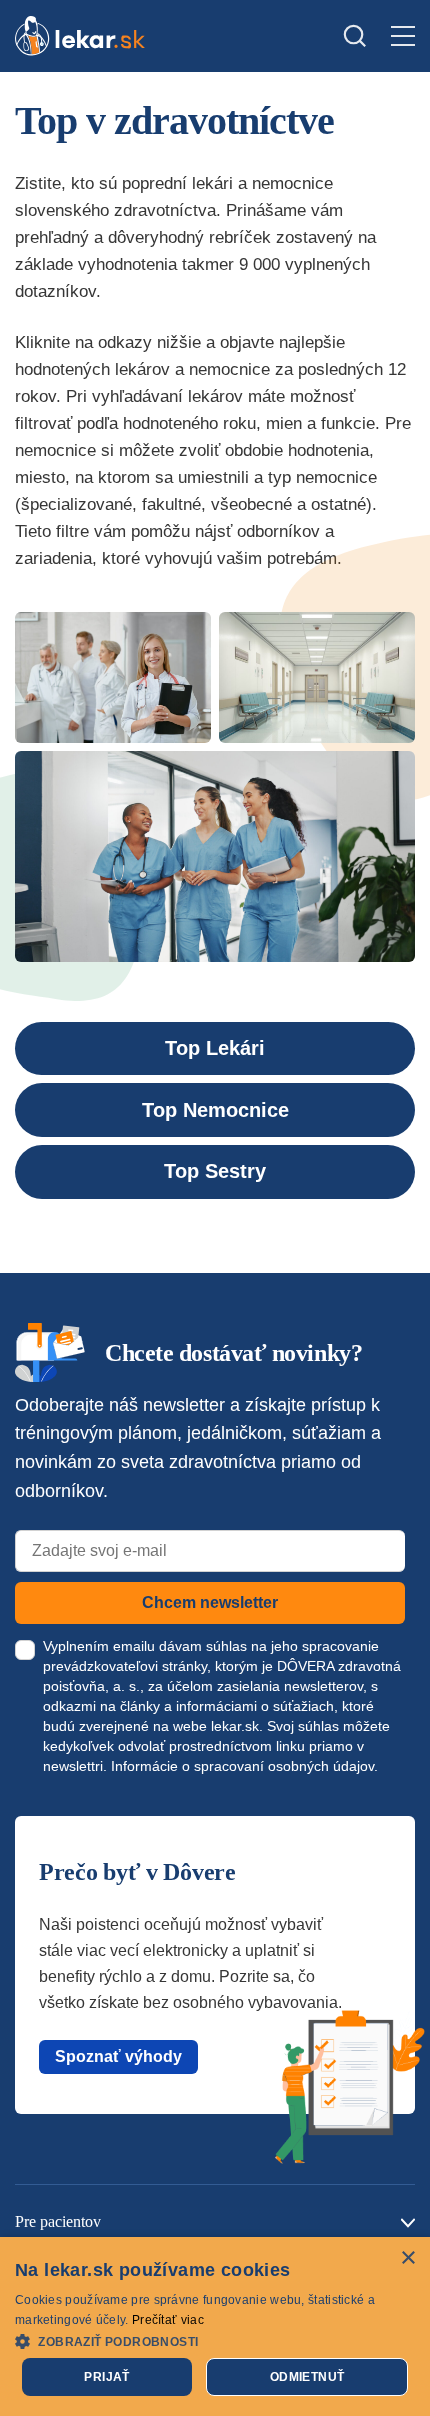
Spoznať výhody (118, 2056)
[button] (215, 2340)
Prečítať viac (168, 2320)
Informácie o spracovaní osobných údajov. (244, 1766)
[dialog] (215, 2326)
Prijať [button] (106, 2377)
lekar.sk (235, 1726)
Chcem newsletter (210, 1602)
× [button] (407, 2258)
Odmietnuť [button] (307, 2377)
